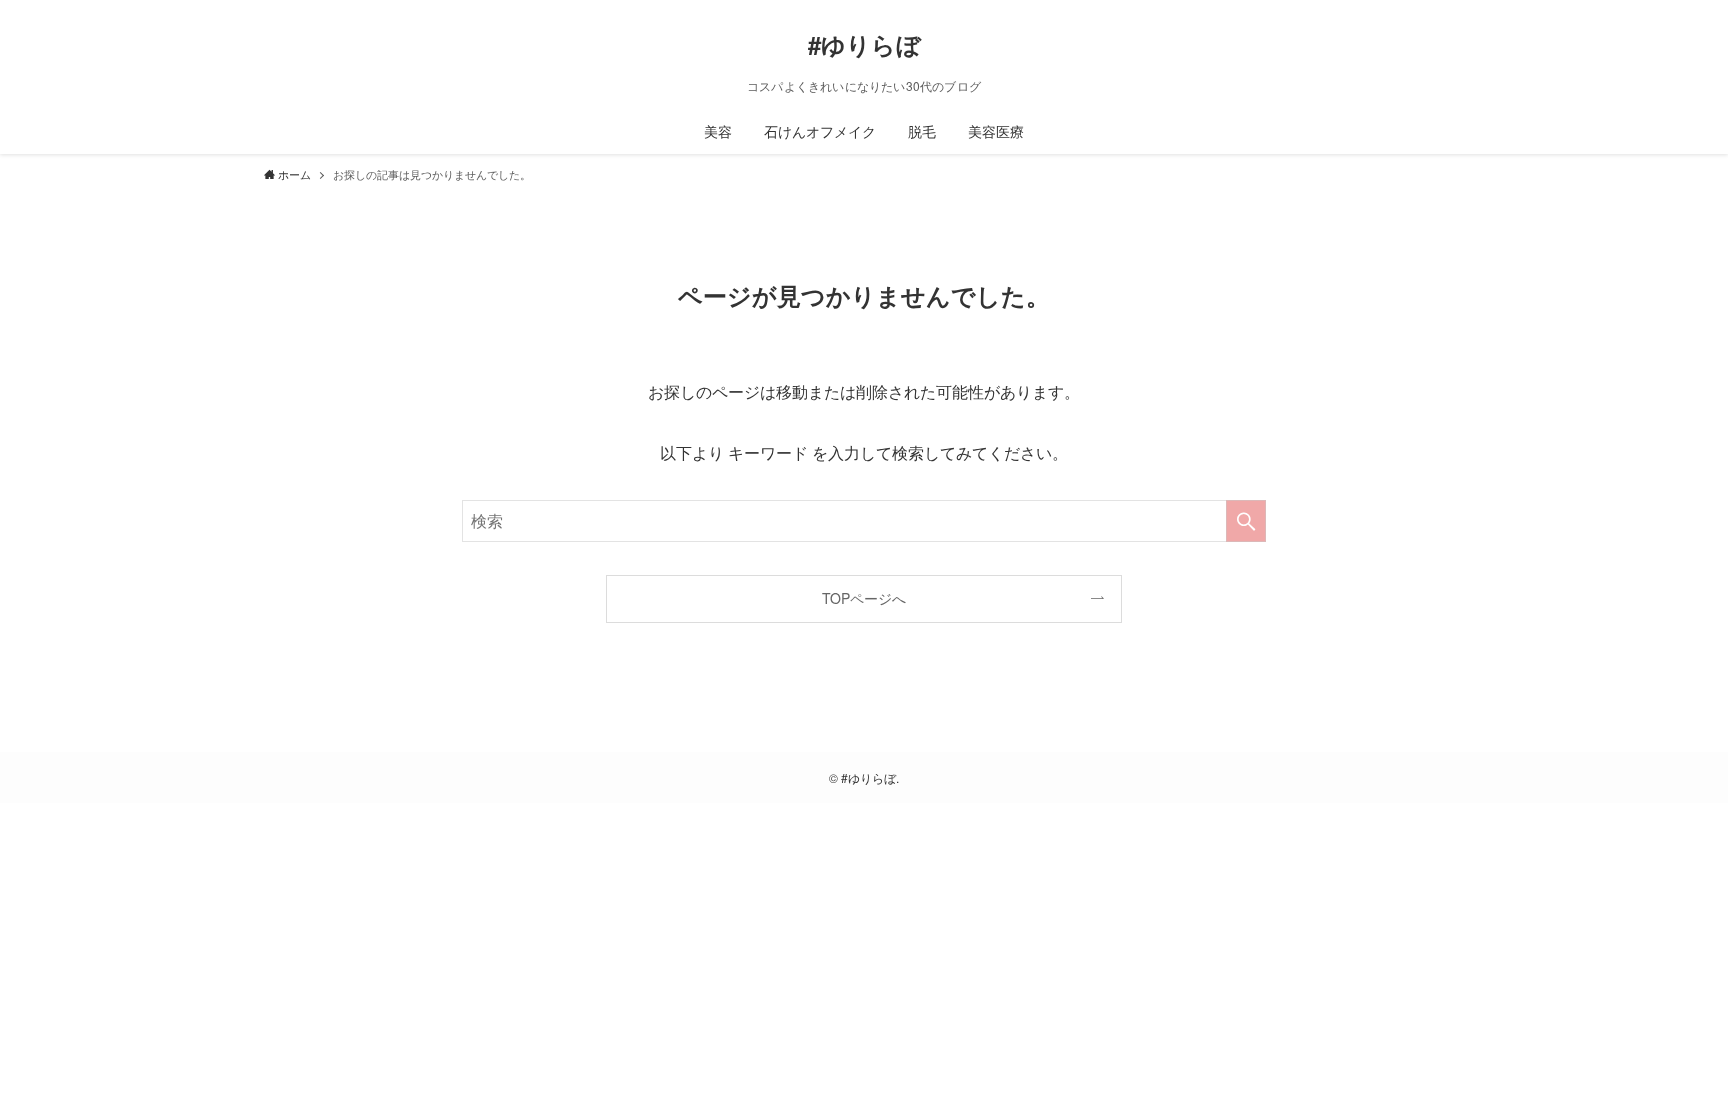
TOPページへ (864, 598)
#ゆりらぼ (864, 44)
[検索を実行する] (1246, 521)
